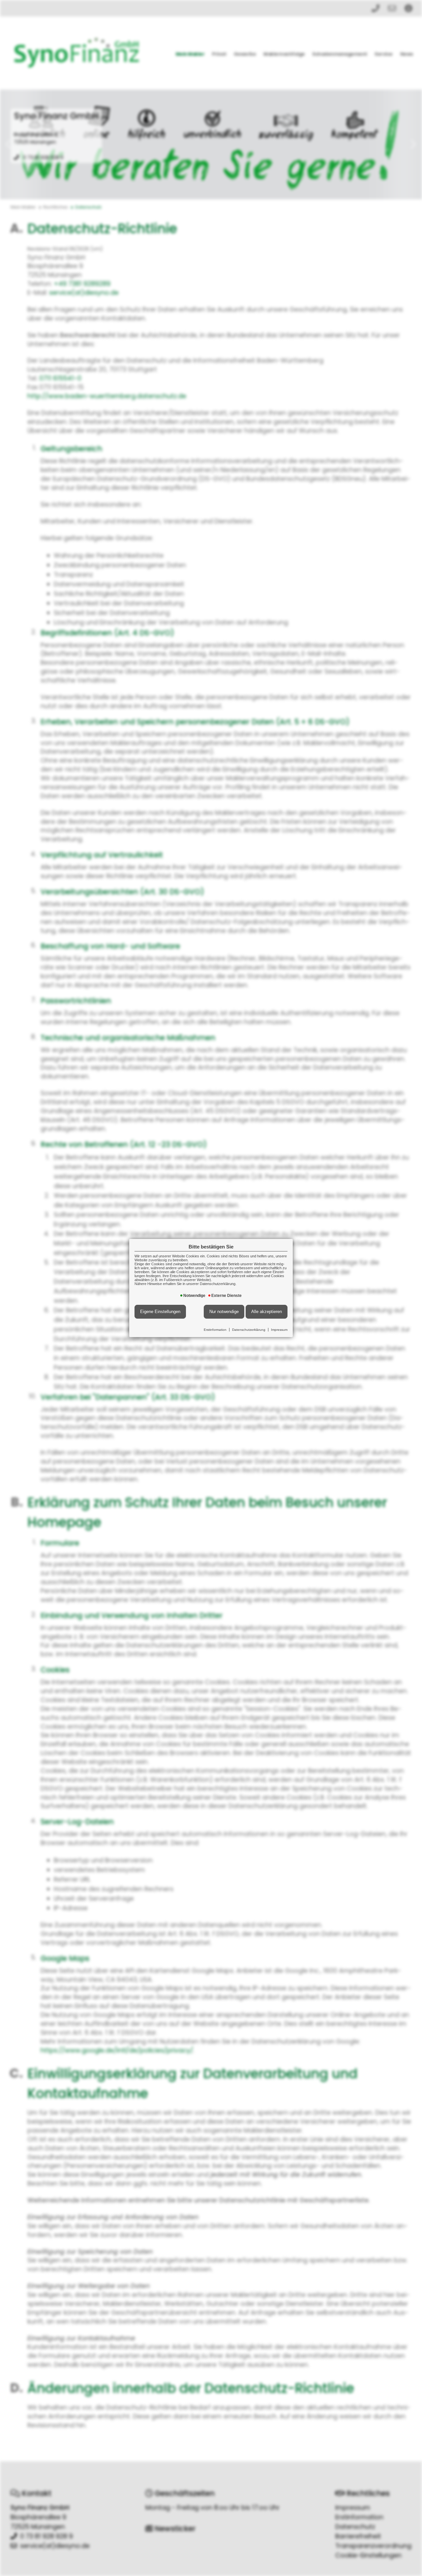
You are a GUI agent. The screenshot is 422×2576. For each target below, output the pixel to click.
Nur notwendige (224, 1312)
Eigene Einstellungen (160, 1312)
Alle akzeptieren (267, 1312)
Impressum (279, 1330)
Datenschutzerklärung (249, 1330)
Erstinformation (215, 1330)
